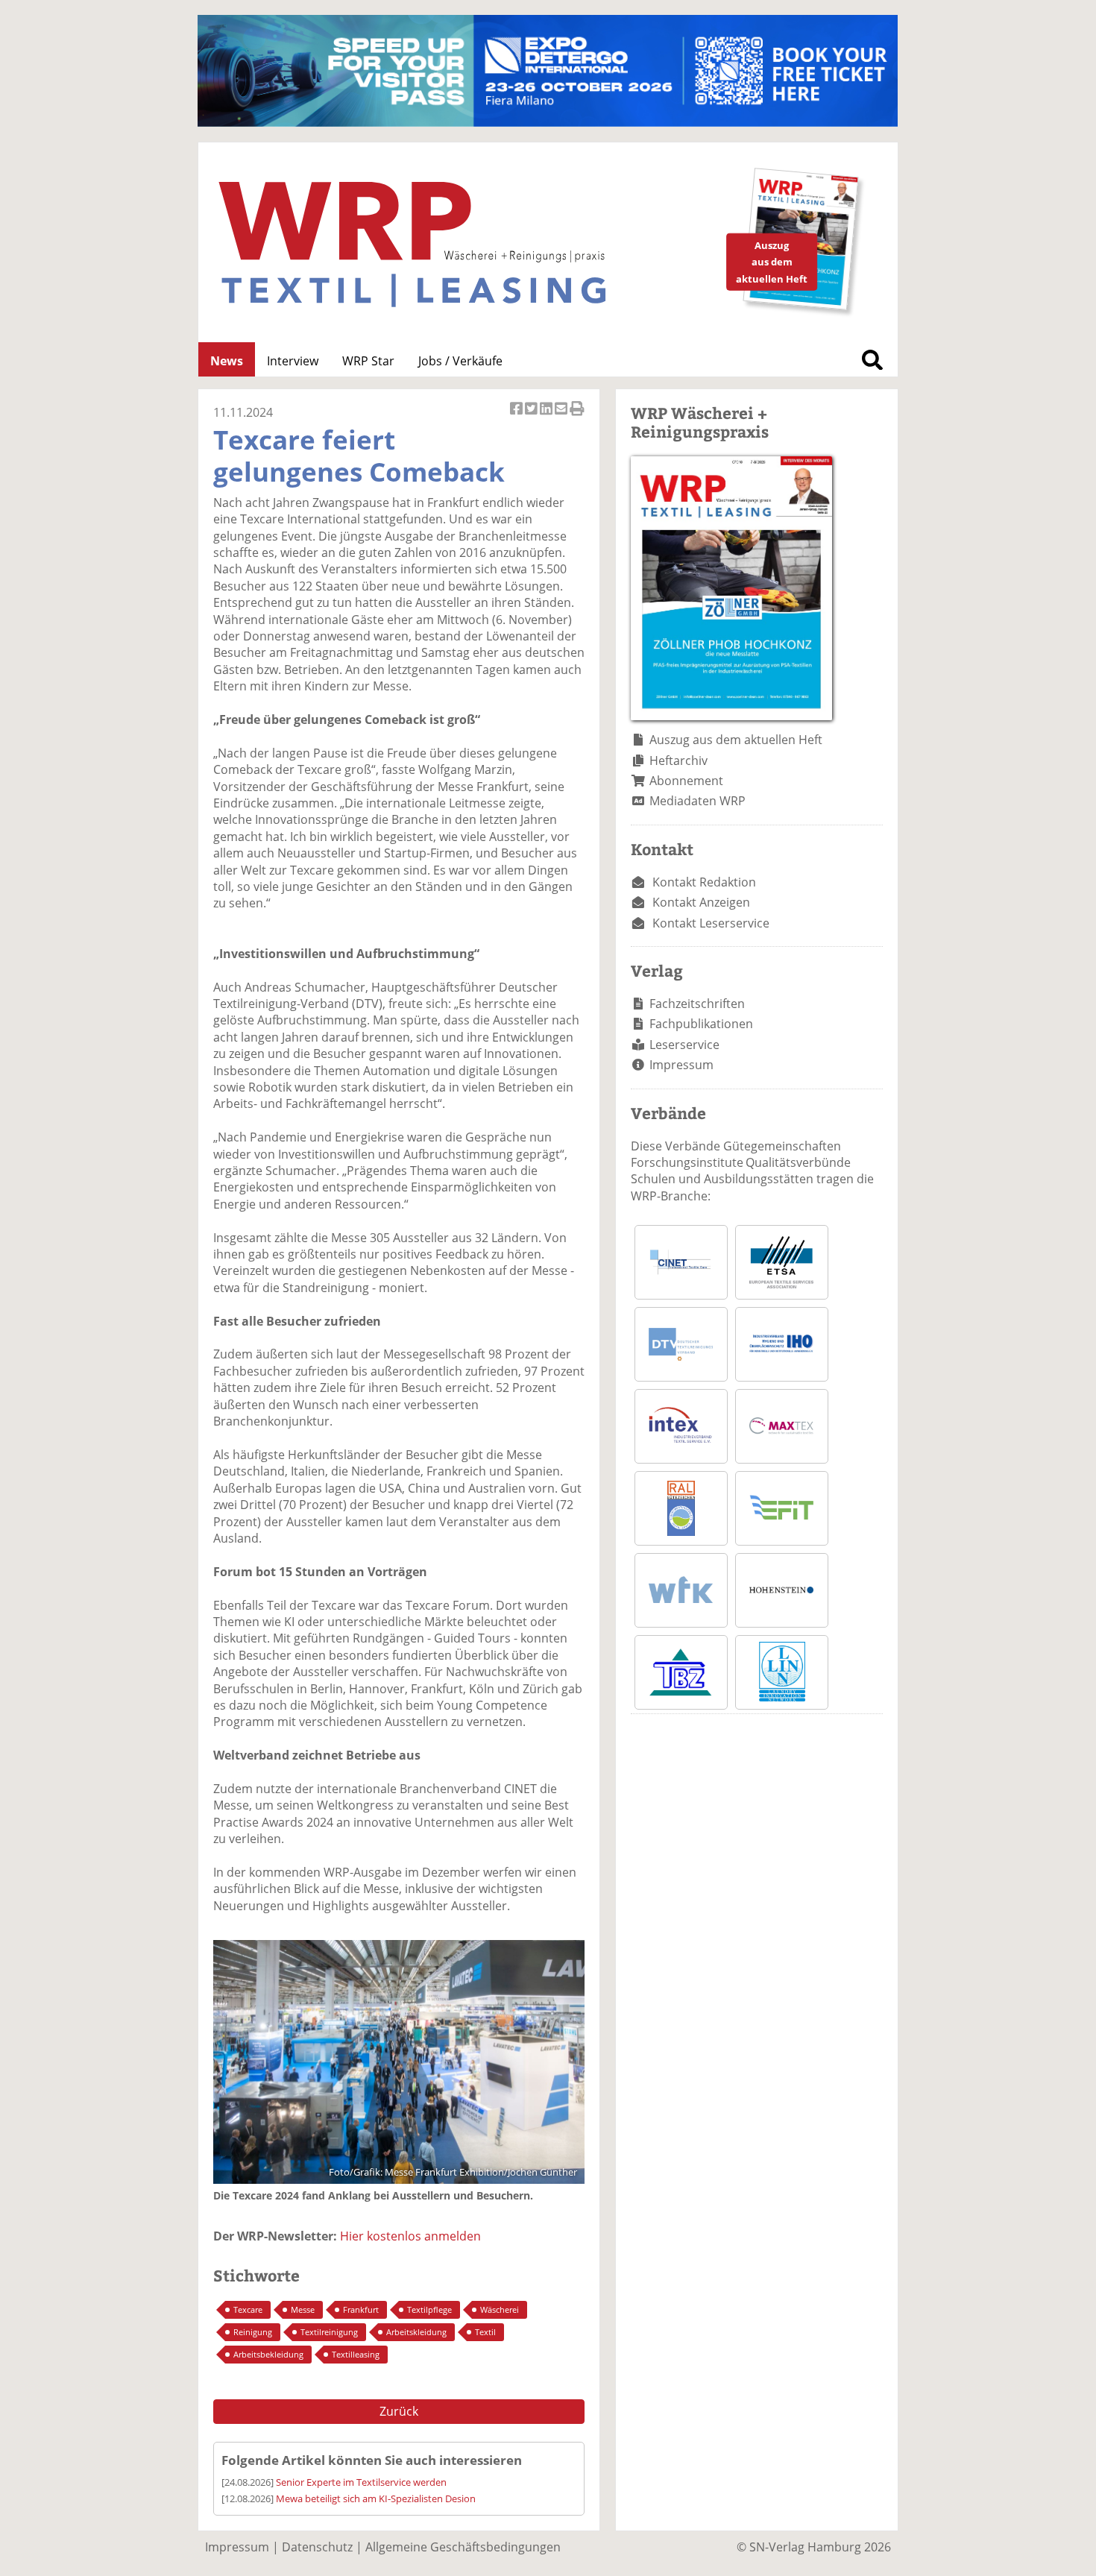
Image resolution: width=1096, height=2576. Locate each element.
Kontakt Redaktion (704, 882)
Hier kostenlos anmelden (410, 2236)
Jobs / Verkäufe (460, 361)
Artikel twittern (532, 416)
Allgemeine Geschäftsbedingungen (463, 2547)
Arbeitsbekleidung (268, 2354)
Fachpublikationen (701, 1024)
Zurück (399, 2411)
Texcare (248, 2309)
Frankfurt (361, 2309)
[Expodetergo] (548, 122)
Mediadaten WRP (697, 801)
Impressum (681, 1065)
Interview (293, 361)
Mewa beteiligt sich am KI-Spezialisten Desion (376, 2498)
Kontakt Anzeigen (701, 902)
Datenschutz (317, 2547)
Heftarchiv (678, 760)
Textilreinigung (329, 2332)
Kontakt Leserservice (711, 923)
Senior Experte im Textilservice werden (361, 2482)
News (227, 361)
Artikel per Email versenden (562, 416)
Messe (303, 2309)
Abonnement (686, 781)
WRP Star (368, 361)
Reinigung (253, 2332)
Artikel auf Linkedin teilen (547, 416)
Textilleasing (356, 2354)
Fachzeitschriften (697, 1004)
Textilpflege (429, 2309)
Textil (485, 2332)
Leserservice (684, 1045)
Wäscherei (500, 2309)
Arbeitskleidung (416, 2332)
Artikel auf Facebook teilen (517, 416)
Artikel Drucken (577, 416)
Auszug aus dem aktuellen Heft (736, 740)
